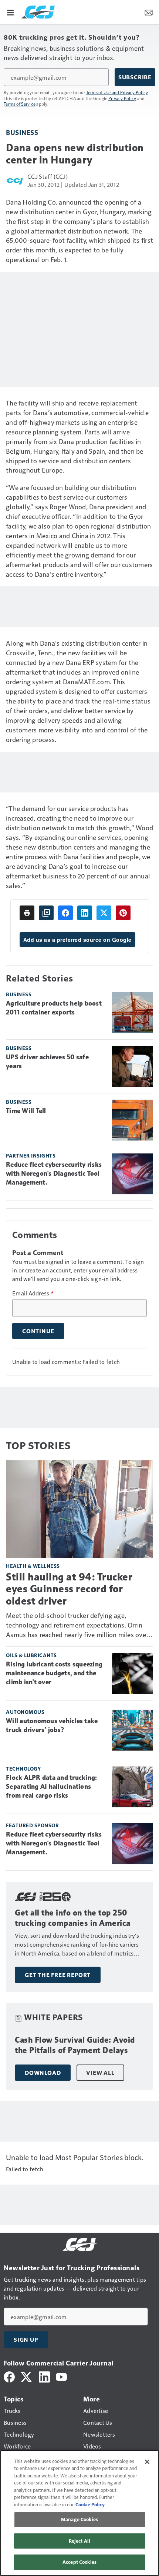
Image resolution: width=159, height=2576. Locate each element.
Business (22, 132)
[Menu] (10, 12)
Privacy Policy (122, 98)
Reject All (79, 2541)
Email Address (33, 1293)
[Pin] (123, 913)
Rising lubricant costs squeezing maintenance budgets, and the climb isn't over (54, 1673)
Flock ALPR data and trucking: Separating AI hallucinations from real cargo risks (51, 1787)
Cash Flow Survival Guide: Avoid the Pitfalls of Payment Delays (75, 2045)
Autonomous (25, 1712)
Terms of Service (20, 104)
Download (43, 2073)
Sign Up (26, 2340)
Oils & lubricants (31, 1655)
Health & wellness (33, 1566)
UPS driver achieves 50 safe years (47, 1062)
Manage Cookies (79, 2519)
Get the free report (58, 1975)
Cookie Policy (90, 2504)
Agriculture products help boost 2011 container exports (54, 1008)
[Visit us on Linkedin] (44, 2376)
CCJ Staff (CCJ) (48, 176)
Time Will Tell (26, 1111)
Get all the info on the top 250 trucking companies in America (73, 1918)
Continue (38, 1331)
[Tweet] (104, 913)
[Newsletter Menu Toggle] (149, 12)
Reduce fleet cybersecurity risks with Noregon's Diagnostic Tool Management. (54, 1173)
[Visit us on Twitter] (27, 2376)
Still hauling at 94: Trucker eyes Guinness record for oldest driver (69, 1589)
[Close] (147, 2462)
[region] (79, 2513)
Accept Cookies (79, 2562)
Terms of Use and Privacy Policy (117, 92)
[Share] (65, 913)
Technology (23, 1769)
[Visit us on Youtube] (61, 2376)
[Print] (27, 913)
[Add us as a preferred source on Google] (46, 913)
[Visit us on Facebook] (9, 2376)
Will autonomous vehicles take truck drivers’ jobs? (52, 1725)
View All (100, 2073)
